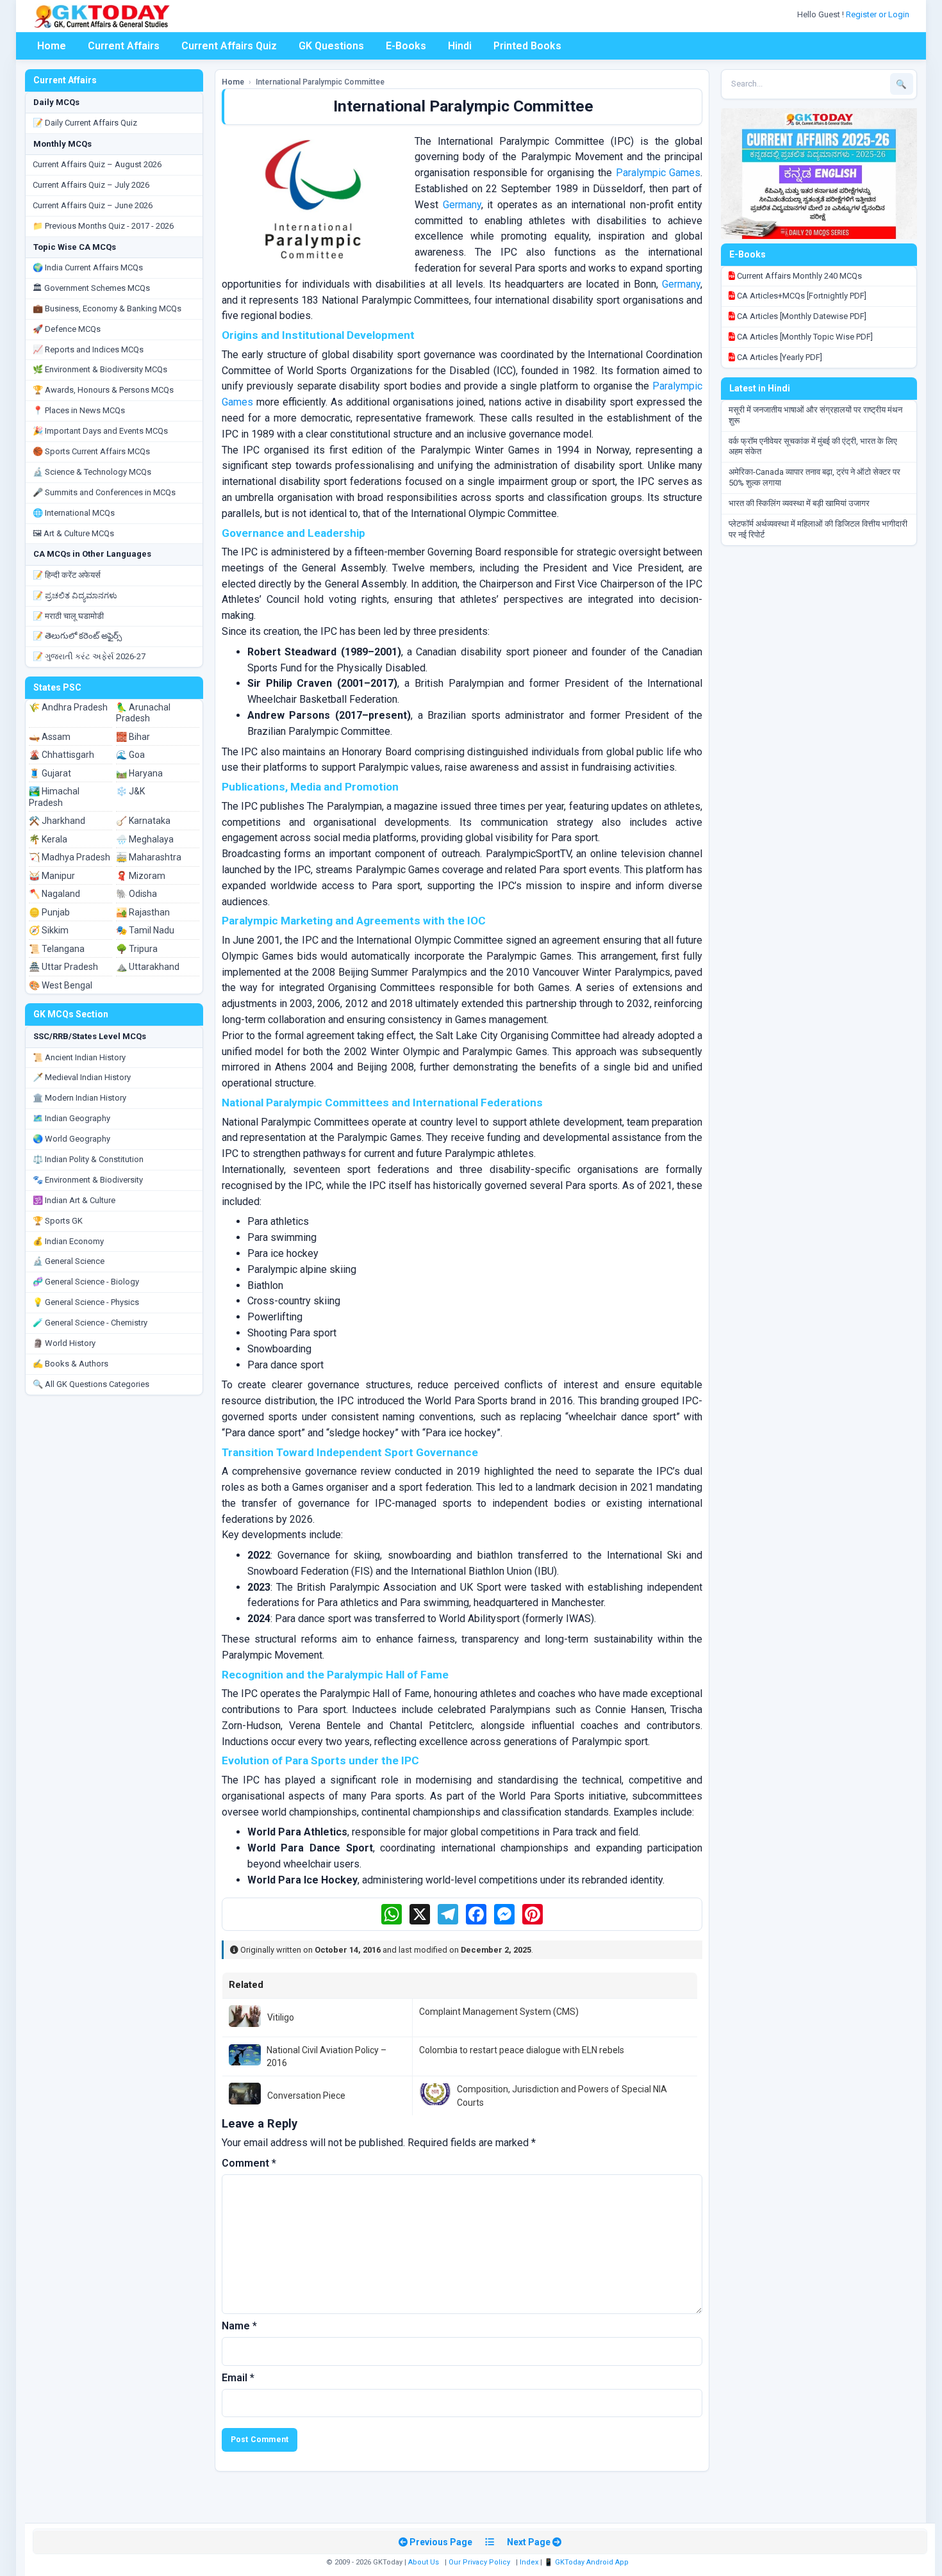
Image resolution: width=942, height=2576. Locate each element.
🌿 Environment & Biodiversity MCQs (100, 369)
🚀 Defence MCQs (67, 329)
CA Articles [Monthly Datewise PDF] (801, 316)
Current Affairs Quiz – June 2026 (93, 205)
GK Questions (331, 46)
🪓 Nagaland (54, 894)
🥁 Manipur (52, 876)
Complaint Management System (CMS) (499, 2012)
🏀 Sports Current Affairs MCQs (91, 451)
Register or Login (879, 14)
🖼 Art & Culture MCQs (73, 533)
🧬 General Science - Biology (86, 1282)
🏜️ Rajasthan (143, 912)
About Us (424, 2562)
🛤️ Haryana (139, 773)
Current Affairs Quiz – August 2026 (97, 164)
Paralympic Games (658, 173)
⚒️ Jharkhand (57, 821)
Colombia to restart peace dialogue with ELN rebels (522, 2050)
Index (529, 2562)
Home (52, 46)
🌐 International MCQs (74, 513)
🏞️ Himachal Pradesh (54, 797)
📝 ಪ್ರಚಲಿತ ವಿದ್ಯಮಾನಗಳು (75, 595)
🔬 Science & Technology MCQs (92, 472)
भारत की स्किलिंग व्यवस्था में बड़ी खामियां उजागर (799, 503)
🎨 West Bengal (61, 985)
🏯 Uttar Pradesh (63, 967)
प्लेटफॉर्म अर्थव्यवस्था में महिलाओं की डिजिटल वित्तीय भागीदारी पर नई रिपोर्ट (818, 529)
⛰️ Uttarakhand (148, 967)
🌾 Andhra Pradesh (68, 707)
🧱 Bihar (133, 737)
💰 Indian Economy (68, 1241)
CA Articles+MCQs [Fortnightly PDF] (801, 296)
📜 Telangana (57, 949)
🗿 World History (64, 1343)
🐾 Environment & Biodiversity (88, 1180)
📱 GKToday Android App (587, 2562)
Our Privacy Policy (479, 2562)
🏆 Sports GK (58, 1221)
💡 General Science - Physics (86, 1302)
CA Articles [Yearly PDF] (779, 357)
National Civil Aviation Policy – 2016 (326, 2056)
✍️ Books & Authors (70, 1364)
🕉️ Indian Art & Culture (74, 1200)
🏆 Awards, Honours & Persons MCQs (103, 390)
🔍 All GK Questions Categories (91, 1384)
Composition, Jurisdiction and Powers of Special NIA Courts (562, 2096)
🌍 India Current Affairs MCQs (88, 267)
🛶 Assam (50, 737)
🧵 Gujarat (50, 773)
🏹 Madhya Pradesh (70, 857)
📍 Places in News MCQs (79, 410)
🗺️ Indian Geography (71, 1118)
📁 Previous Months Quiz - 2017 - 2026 (103, 226)
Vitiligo (281, 2017)
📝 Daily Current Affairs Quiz (85, 123)
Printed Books (527, 46)
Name (239, 2326)
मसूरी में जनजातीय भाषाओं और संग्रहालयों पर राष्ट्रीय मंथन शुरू (815, 415)
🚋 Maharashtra (149, 857)
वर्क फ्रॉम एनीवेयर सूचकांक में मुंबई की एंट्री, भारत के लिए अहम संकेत (813, 447)
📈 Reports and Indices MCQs (88, 349)
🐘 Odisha (136, 894)
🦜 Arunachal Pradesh (143, 713)
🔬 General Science (69, 1261)
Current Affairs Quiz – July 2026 (91, 185)
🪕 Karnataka (143, 821)
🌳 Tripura (137, 949)
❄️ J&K (130, 791)
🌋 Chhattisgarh (62, 755)
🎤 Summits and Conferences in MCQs (104, 492)
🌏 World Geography (71, 1139)
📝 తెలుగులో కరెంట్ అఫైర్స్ (77, 636)
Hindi (460, 46)
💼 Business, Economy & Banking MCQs (107, 308)
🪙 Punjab (49, 912)
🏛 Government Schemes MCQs (91, 288)
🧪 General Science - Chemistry (90, 1323)
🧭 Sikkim (49, 930)
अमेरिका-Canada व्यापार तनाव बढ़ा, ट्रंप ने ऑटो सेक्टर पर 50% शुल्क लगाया (814, 477)
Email (238, 2378)
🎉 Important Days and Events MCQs (100, 431)
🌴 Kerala (48, 839)
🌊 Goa (130, 755)
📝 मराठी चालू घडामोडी (68, 616)
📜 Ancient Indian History (79, 1057)
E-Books (406, 46)
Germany (462, 205)
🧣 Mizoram (141, 876)
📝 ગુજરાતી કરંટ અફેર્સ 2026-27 (89, 656)
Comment (249, 2163)
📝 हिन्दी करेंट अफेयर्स (67, 575)
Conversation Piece (306, 2096)
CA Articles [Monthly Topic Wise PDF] (804, 337)
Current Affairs (124, 46)
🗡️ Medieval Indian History (82, 1077)
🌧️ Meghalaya (145, 839)
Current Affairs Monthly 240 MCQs (798, 276)
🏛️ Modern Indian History (79, 1098)
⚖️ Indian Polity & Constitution (88, 1159)
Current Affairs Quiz (229, 46)
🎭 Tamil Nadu (145, 930)
